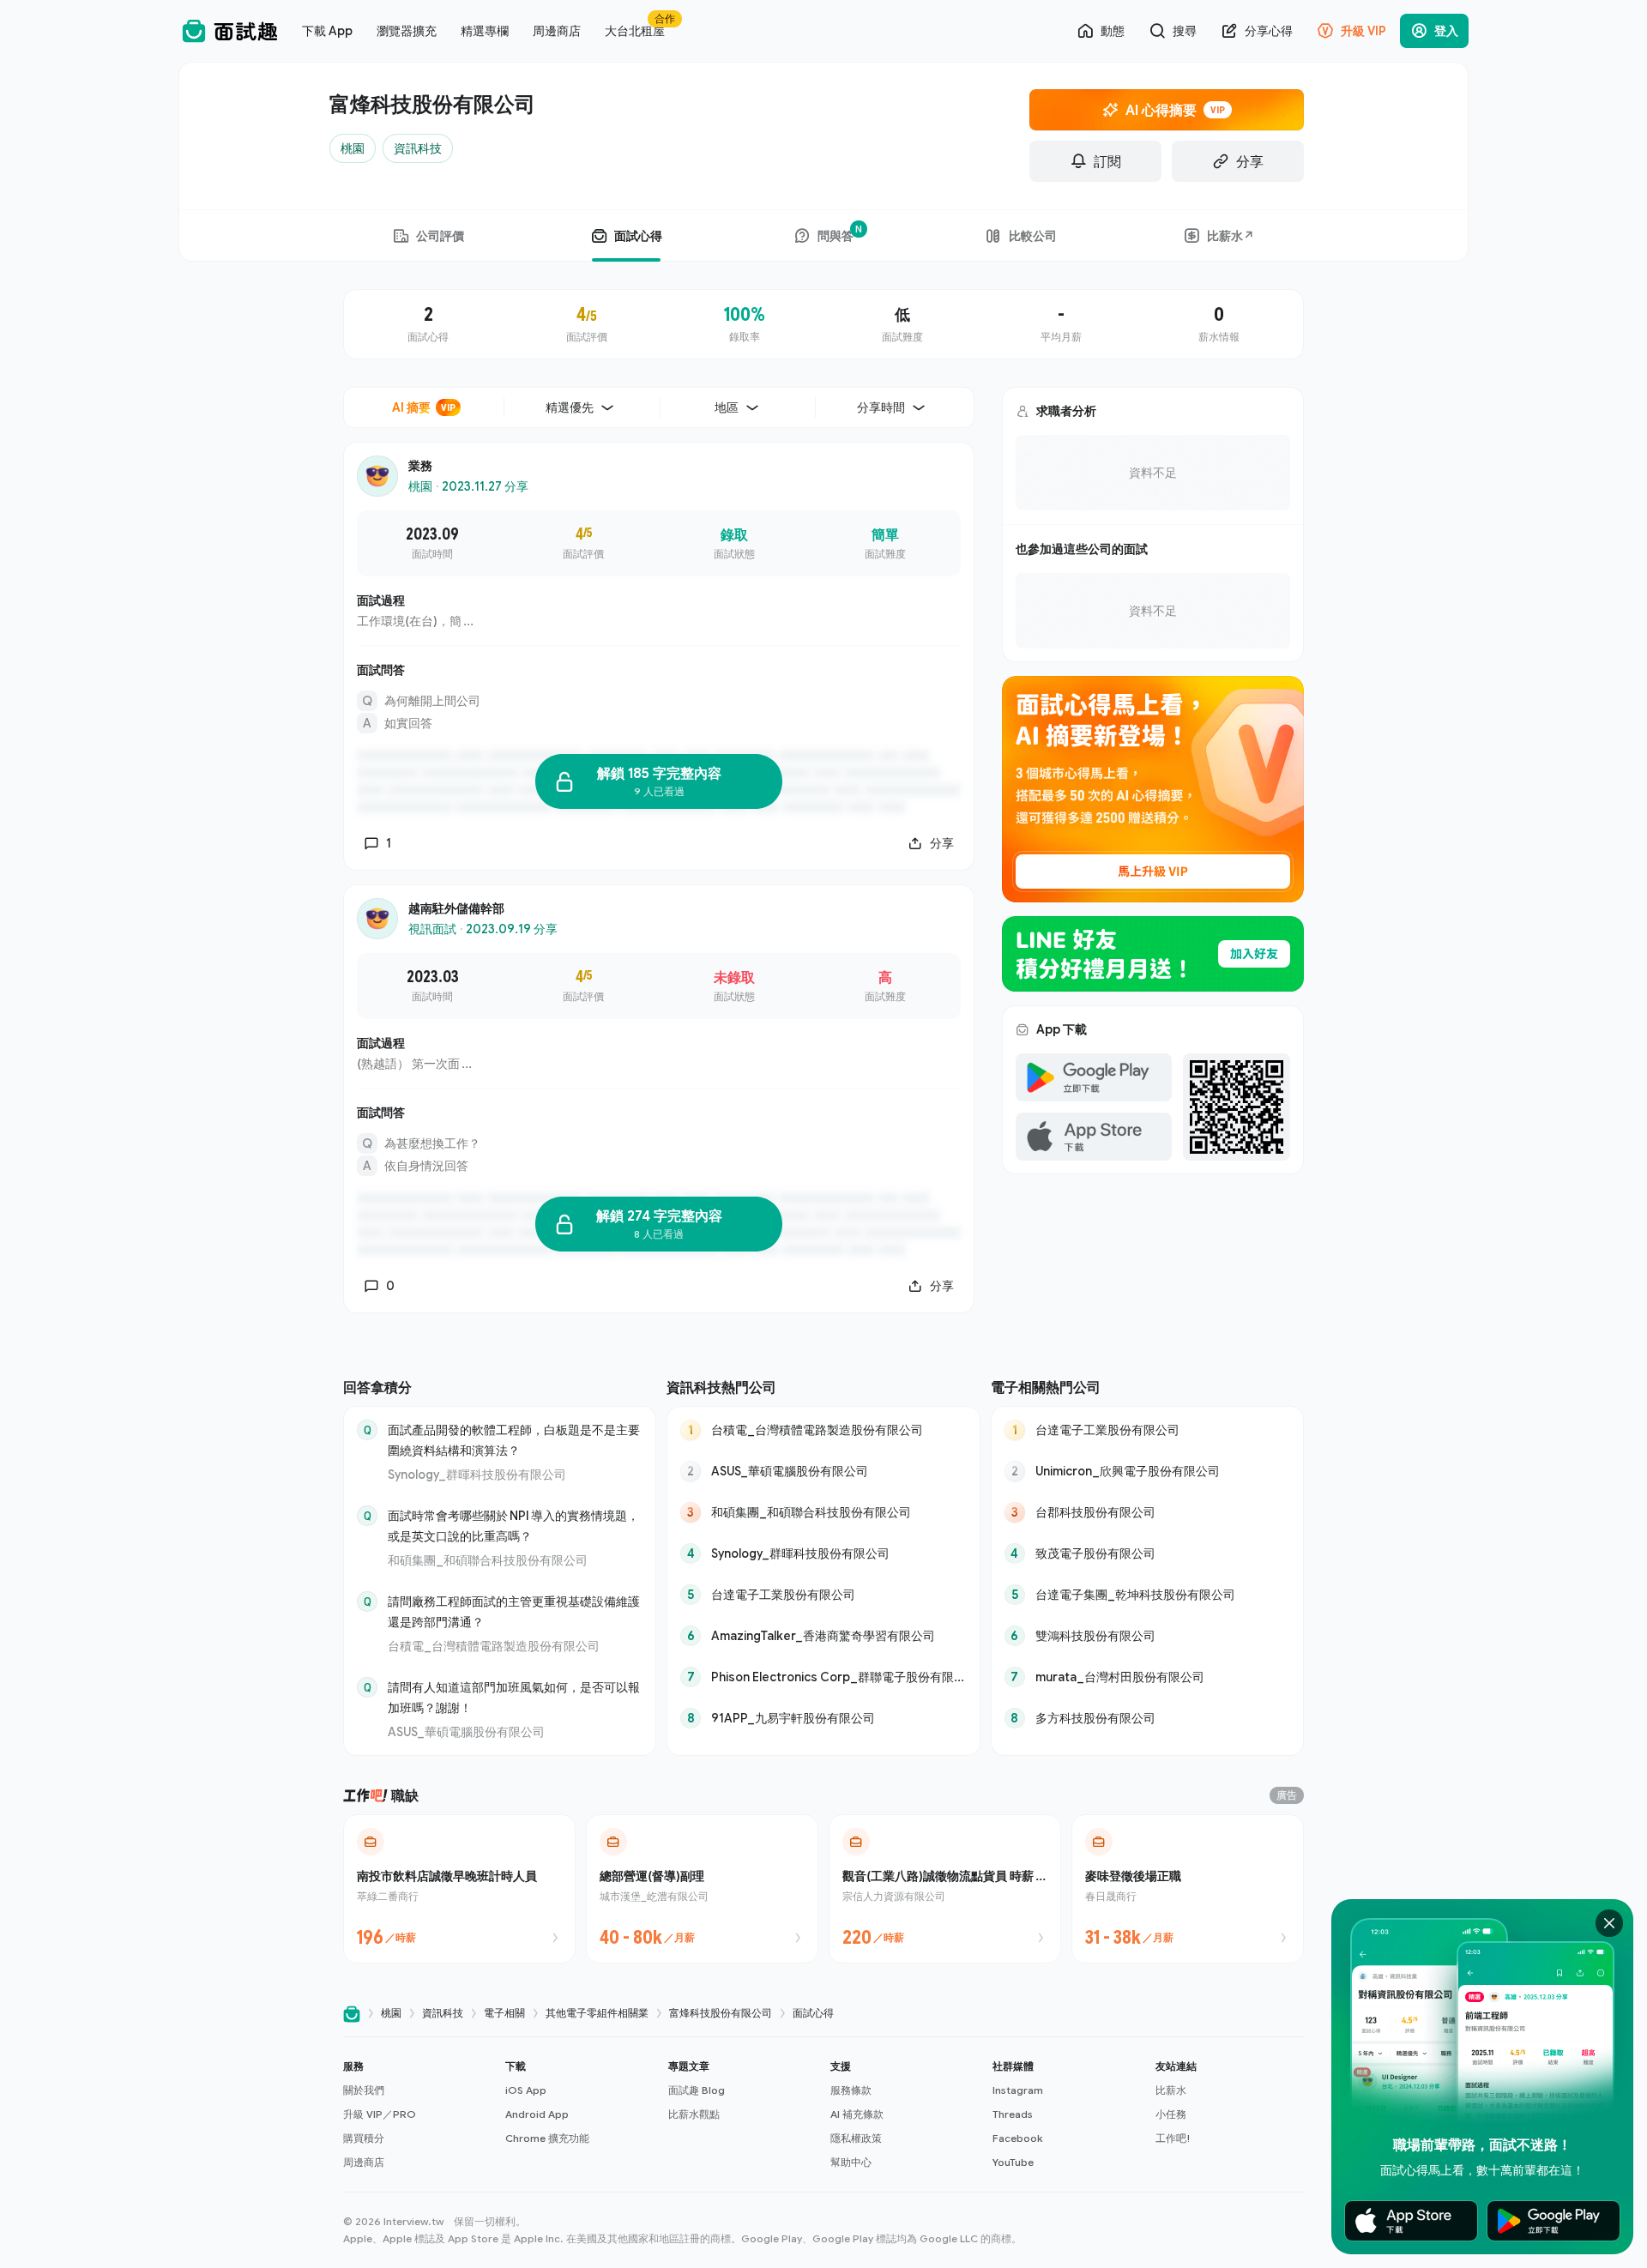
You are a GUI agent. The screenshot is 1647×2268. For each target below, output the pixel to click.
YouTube (1013, 2162)
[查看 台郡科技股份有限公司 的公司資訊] (1147, 1512)
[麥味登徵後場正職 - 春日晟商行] (1188, 1889)
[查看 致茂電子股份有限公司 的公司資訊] (1147, 1553)
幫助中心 (851, 2162)
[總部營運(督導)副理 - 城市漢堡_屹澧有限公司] (702, 1889)
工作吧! (1173, 2138)
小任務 (1171, 2114)
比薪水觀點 (694, 2114)
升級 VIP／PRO (380, 2114)
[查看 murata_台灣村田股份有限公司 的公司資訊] (1147, 1677)
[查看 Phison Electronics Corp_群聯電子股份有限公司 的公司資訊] (823, 1677)
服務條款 (851, 2090)
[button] (417, 2114)
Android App (537, 2114)
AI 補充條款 (857, 2114)
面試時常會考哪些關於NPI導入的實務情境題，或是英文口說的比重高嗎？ (513, 1526)
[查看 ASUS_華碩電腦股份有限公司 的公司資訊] (823, 1471)
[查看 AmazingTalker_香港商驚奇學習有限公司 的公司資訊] (823, 1636)
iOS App (526, 2090)
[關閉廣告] (1609, 1923)
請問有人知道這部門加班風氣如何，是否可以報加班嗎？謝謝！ (514, 1697)
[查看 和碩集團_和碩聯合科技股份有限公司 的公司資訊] (823, 1512)
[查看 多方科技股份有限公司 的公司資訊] (1147, 1718)
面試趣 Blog (697, 2090)
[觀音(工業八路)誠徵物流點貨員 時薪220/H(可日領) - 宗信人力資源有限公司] (945, 1889)
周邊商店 (364, 2162)
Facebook (1017, 2138)
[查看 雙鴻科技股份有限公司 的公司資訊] (1147, 1636)
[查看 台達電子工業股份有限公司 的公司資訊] (823, 1595)
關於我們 (364, 2090)
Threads (1013, 2114)
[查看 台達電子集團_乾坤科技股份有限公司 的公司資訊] (1147, 1595)
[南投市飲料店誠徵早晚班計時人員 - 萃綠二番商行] (459, 1889)
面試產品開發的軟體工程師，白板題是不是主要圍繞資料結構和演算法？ (514, 1440)
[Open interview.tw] (352, 2014)
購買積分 (364, 2138)
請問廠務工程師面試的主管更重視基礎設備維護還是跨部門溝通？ (514, 1611)
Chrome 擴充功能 (547, 2138)
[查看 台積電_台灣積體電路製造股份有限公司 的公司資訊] (823, 1430)
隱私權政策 (856, 2138)
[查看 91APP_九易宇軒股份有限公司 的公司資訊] (823, 1718)
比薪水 (1171, 2090)
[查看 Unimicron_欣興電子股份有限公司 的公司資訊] (1147, 1471)
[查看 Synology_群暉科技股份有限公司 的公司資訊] (823, 1553)
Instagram (1018, 2090)
